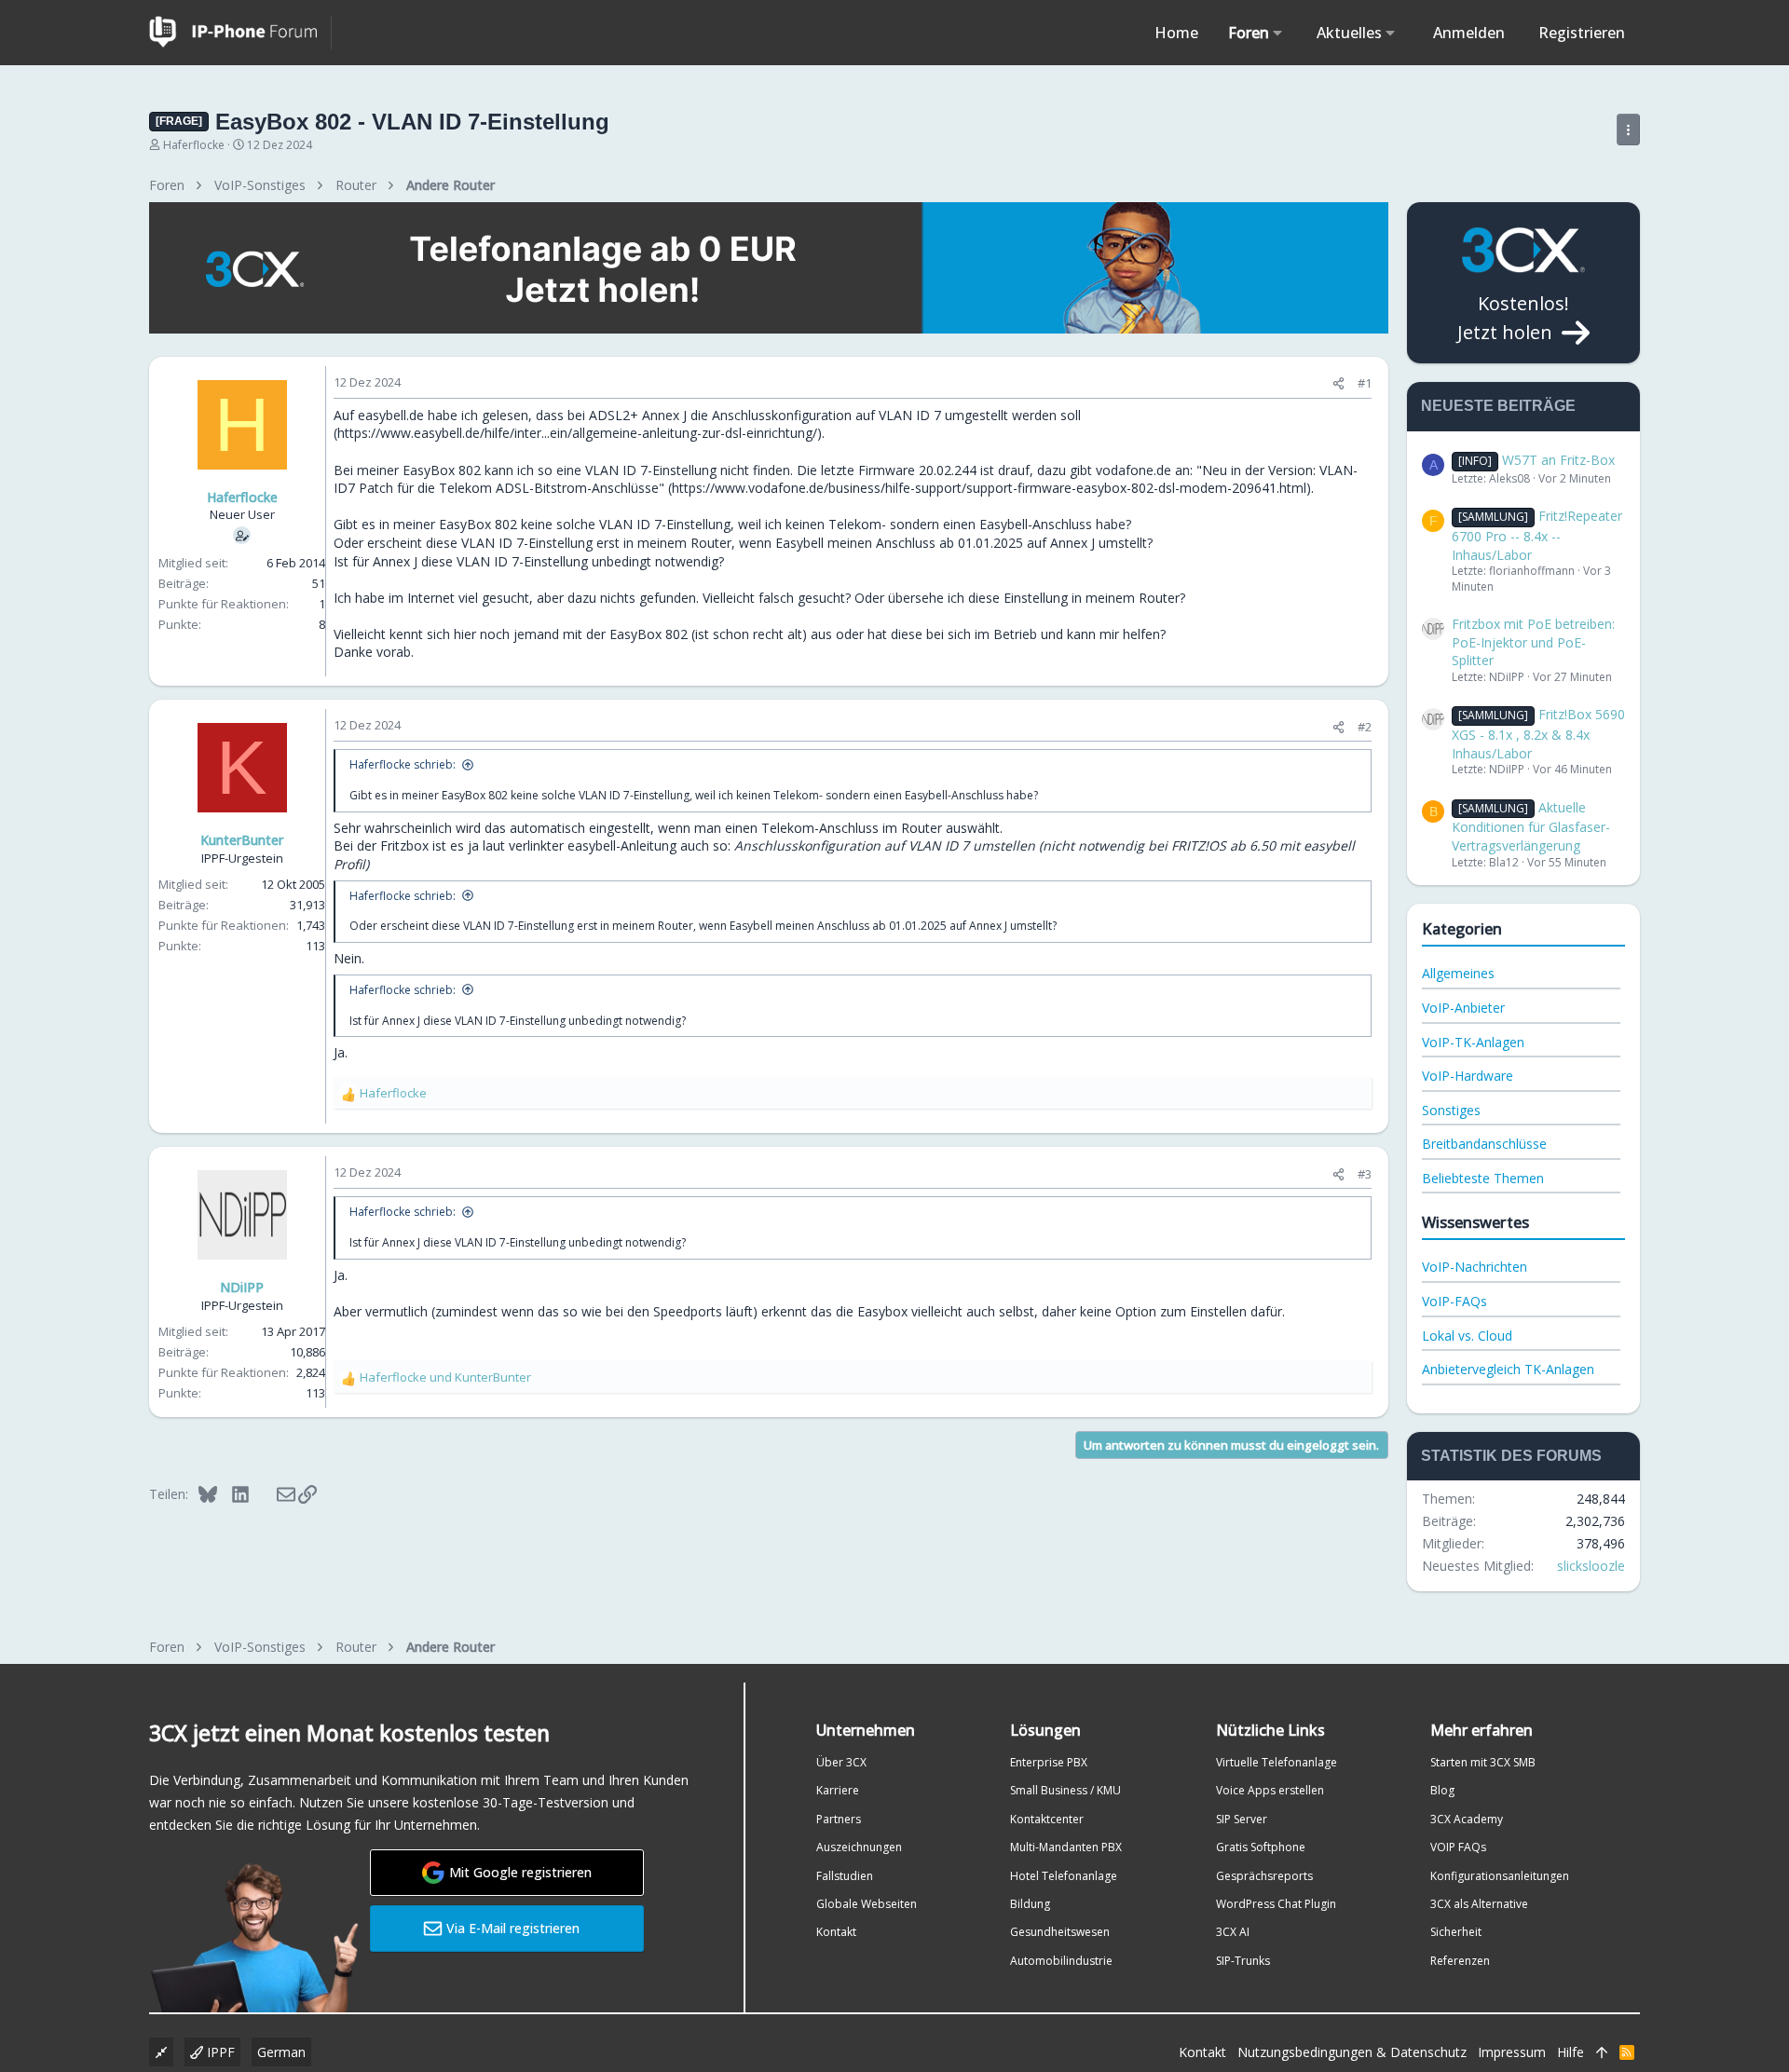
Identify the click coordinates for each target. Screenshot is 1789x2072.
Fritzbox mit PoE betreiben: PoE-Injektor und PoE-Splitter (1533, 642)
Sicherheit (1456, 1932)
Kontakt (836, 1932)
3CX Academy (1467, 1819)
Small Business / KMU (1065, 1790)
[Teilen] (1338, 383)
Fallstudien (845, 1876)
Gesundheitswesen (1060, 1932)
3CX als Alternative (1479, 1904)
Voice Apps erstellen (1270, 1790)
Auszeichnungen (859, 1847)
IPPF (219, 2052)
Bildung (1030, 1904)
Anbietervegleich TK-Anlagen (1508, 1369)
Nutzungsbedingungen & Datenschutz (1352, 2052)
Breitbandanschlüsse (1484, 1144)
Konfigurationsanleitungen (1500, 1876)
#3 (1365, 1174)
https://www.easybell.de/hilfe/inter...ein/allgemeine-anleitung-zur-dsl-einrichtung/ (577, 433)
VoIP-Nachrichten (1475, 1267)
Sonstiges (1451, 1110)
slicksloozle (1591, 1566)
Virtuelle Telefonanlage (1277, 1762)
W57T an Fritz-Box (1536, 460)
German (281, 2052)
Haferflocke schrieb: (403, 764)
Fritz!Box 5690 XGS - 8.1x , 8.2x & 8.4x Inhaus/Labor (1538, 733)
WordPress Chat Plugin (1276, 1904)
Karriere (838, 1790)
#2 (1365, 727)
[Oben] (1602, 2052)
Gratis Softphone (1261, 1847)
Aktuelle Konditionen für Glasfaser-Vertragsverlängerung (1531, 826)
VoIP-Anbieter (1463, 1008)
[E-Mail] (273, 1493)
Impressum (1512, 2052)
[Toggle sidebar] (1628, 129)
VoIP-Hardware (1468, 1076)
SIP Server (1242, 1819)
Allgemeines (1458, 973)
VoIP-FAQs (1454, 1301)
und (445, 1377)
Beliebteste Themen (1483, 1178)
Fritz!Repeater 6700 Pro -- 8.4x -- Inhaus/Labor (1537, 535)
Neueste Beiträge (1498, 406)
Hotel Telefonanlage (1064, 1876)
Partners (839, 1819)
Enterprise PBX (1049, 1762)
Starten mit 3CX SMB (1483, 1762)
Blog (1442, 1790)
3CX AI (1233, 1932)
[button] (1278, 33)
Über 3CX (841, 1762)
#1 (1365, 383)
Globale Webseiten (867, 1904)
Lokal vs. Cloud (1467, 1336)
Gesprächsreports (1264, 1876)
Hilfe (1570, 2052)
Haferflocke (194, 145)
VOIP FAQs (1458, 1847)
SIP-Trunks (1243, 1961)
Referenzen (1460, 1961)
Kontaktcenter (1047, 1819)
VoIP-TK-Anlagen (1473, 1042)
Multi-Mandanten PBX (1066, 1847)
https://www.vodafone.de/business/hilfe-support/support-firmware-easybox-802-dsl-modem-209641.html (989, 488)
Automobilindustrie (1061, 1961)
